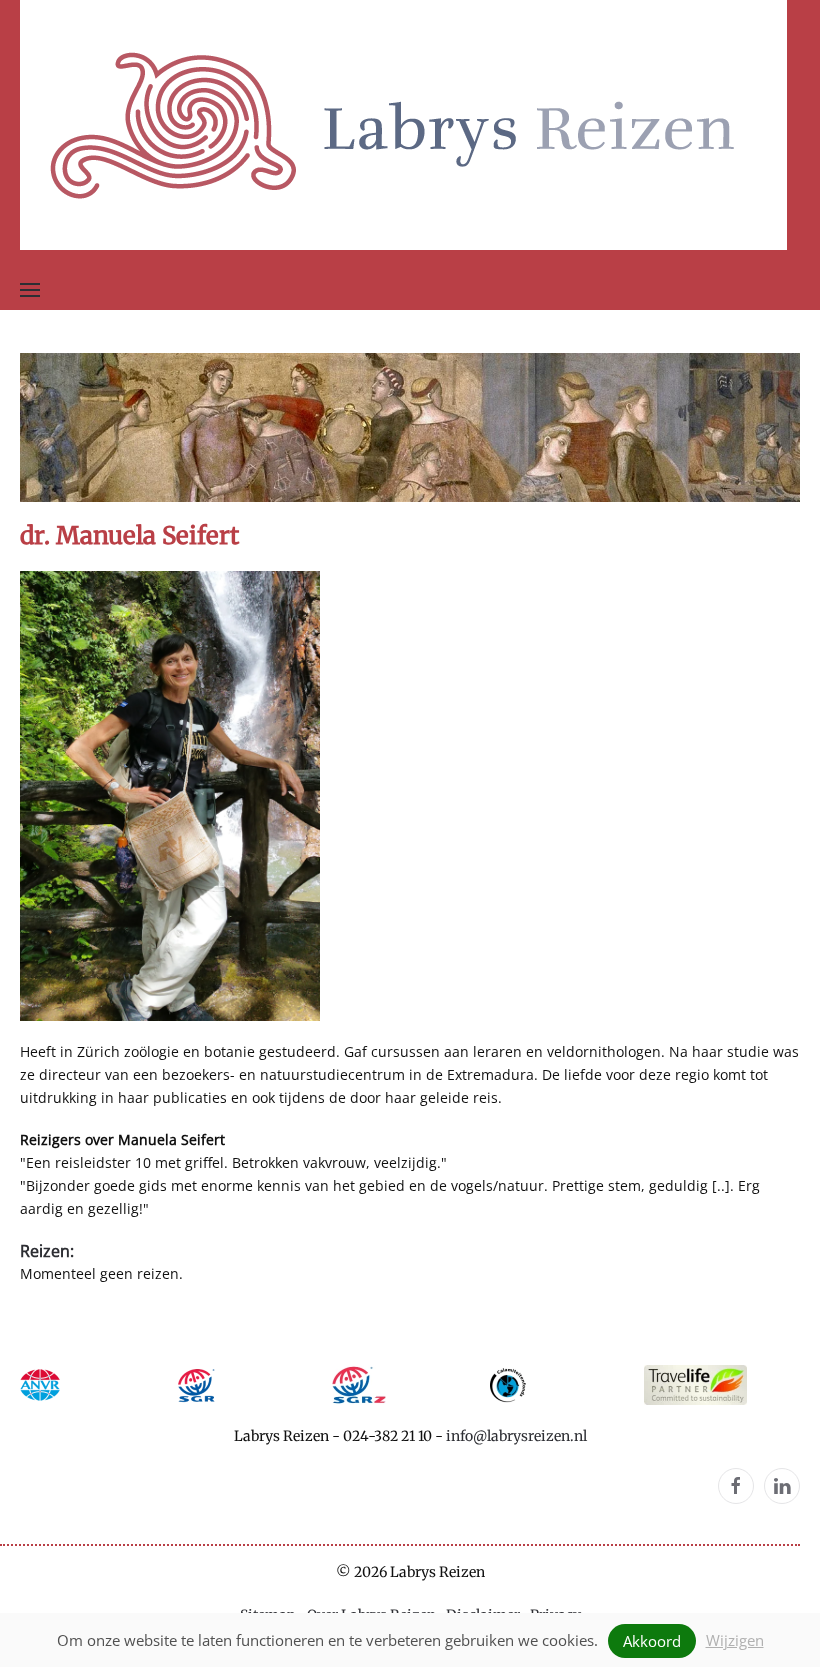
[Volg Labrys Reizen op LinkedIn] (782, 1486)
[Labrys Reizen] (403, 124)
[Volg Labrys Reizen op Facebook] (736, 1486)
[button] (30, 290)
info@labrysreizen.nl (516, 1436)
